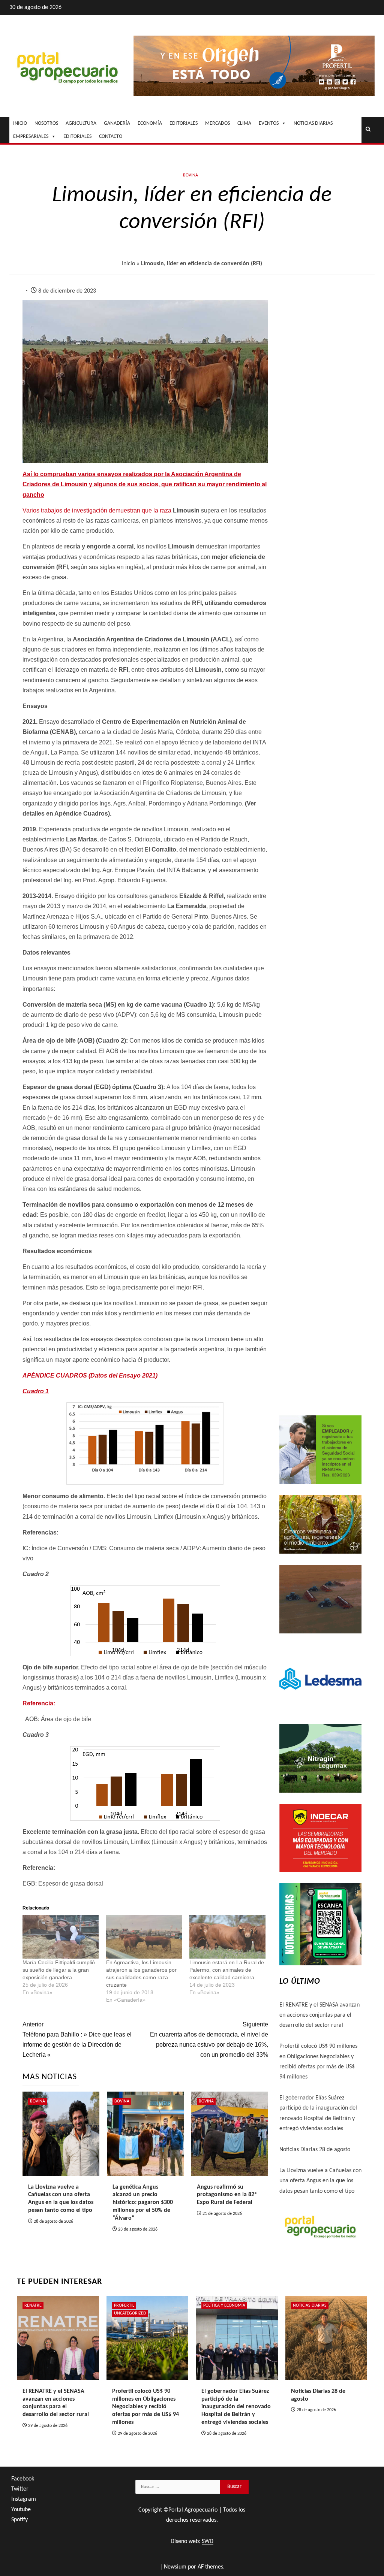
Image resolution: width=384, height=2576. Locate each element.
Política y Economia (224, 2306)
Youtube (21, 2510)
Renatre (33, 2306)
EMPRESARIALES (31, 137)
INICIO (20, 123)
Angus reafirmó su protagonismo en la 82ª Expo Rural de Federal (227, 2195)
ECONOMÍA (150, 123)
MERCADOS (217, 123)
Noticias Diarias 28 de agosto (315, 2150)
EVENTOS (269, 123)
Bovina (190, 175)
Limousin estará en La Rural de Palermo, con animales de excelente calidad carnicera (227, 1970)
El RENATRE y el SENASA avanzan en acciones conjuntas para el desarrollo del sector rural (319, 2015)
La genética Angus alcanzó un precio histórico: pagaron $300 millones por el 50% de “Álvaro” (143, 2203)
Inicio (128, 264)
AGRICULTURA (81, 123)
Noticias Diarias (310, 2306)
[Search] (368, 130)
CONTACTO (111, 137)
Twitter (20, 2489)
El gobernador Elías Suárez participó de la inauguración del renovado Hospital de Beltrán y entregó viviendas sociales (236, 2407)
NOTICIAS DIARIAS (313, 123)
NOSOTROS (46, 123)
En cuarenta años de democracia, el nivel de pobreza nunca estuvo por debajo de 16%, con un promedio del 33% (209, 2040)
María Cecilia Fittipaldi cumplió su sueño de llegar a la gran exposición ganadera (59, 1970)
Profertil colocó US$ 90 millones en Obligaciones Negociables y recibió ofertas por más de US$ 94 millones (145, 2407)
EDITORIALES (184, 123)
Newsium (175, 2567)
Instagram (24, 2499)
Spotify (19, 2520)
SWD (208, 2542)
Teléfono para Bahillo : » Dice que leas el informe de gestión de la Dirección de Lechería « (77, 2040)
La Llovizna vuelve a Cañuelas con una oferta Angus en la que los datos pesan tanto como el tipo (320, 2181)
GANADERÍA (117, 123)
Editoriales (77, 137)
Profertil (124, 2306)
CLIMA (244, 123)
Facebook (23, 2479)
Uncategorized (130, 2313)
